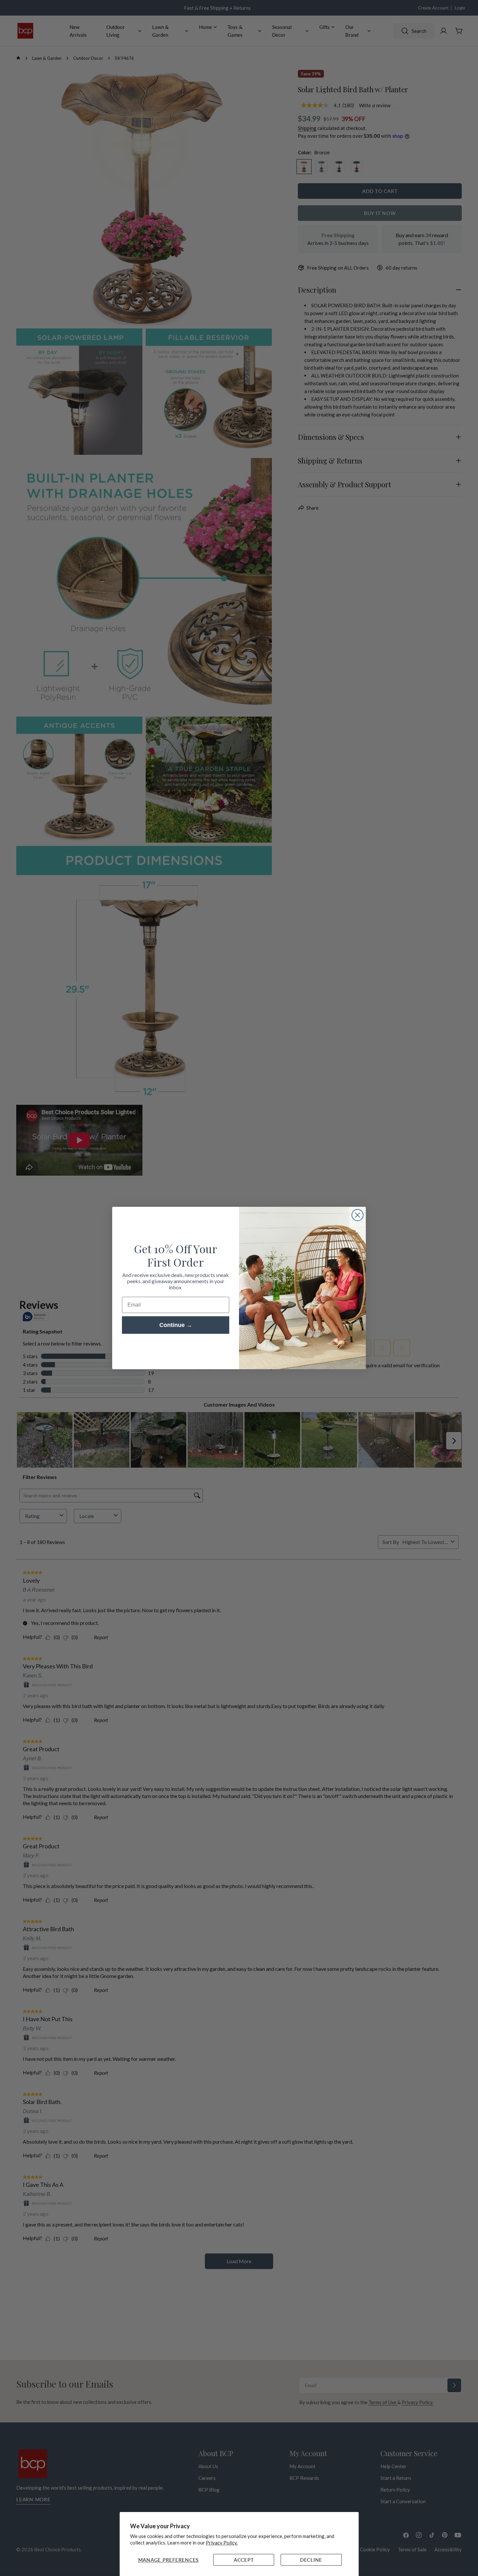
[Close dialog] (358, 1215)
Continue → (176, 1325)
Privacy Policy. (222, 2543)
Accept (244, 2560)
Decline (311, 2560)
